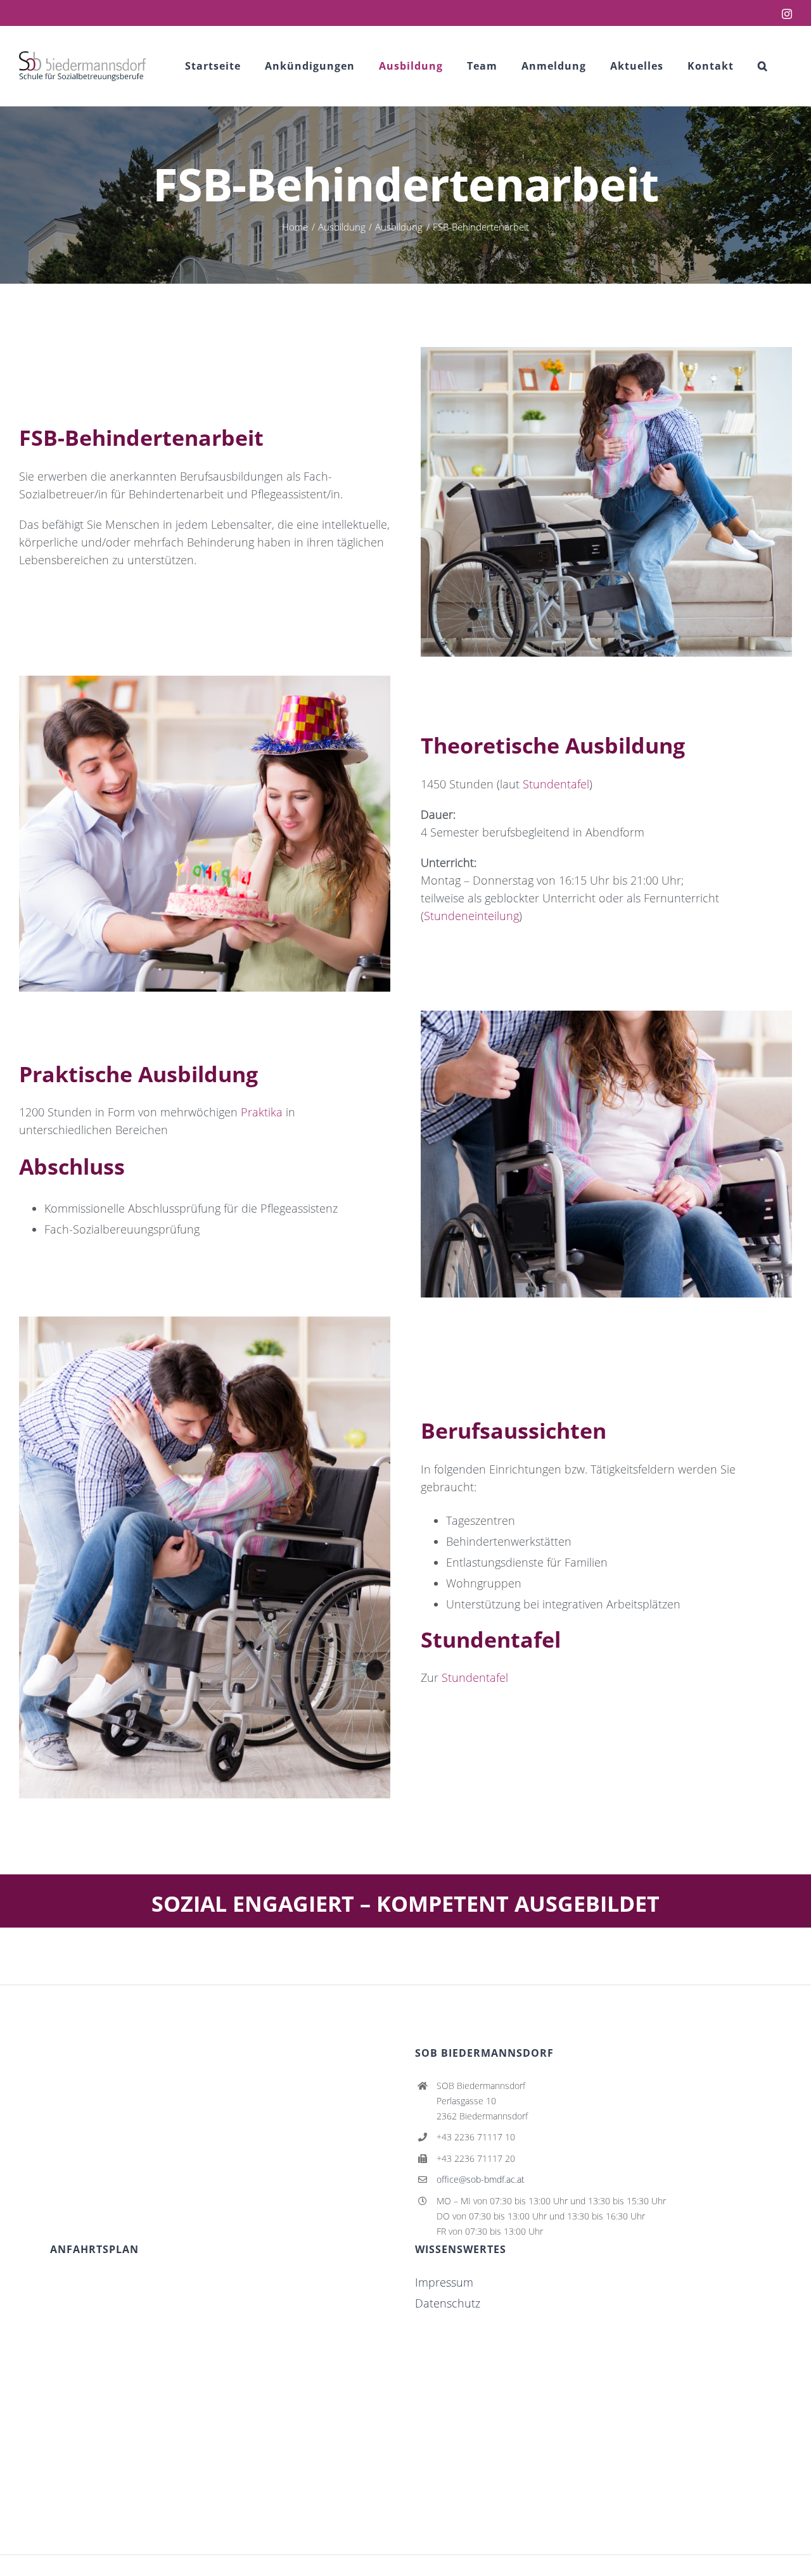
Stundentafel (556, 784)
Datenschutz (448, 2303)
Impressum (444, 2282)
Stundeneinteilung (471, 916)
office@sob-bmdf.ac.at (481, 2179)
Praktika (262, 1112)
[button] (763, 66)
